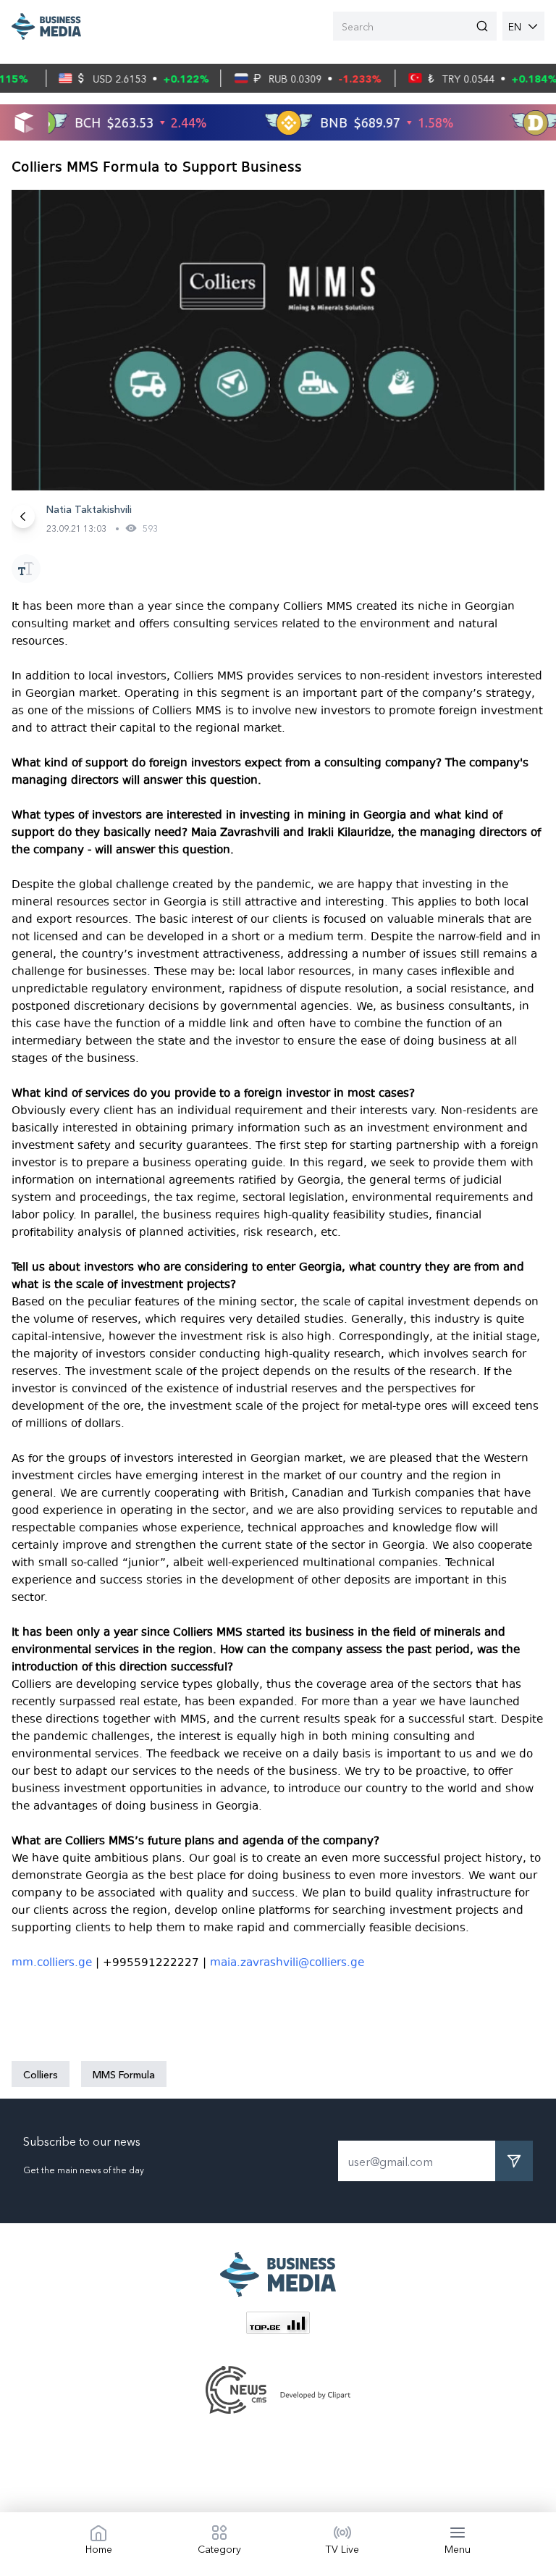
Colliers (41, 2074)
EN (515, 26)
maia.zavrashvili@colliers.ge (287, 1962)
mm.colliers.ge (52, 1962)
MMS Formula (124, 2074)
